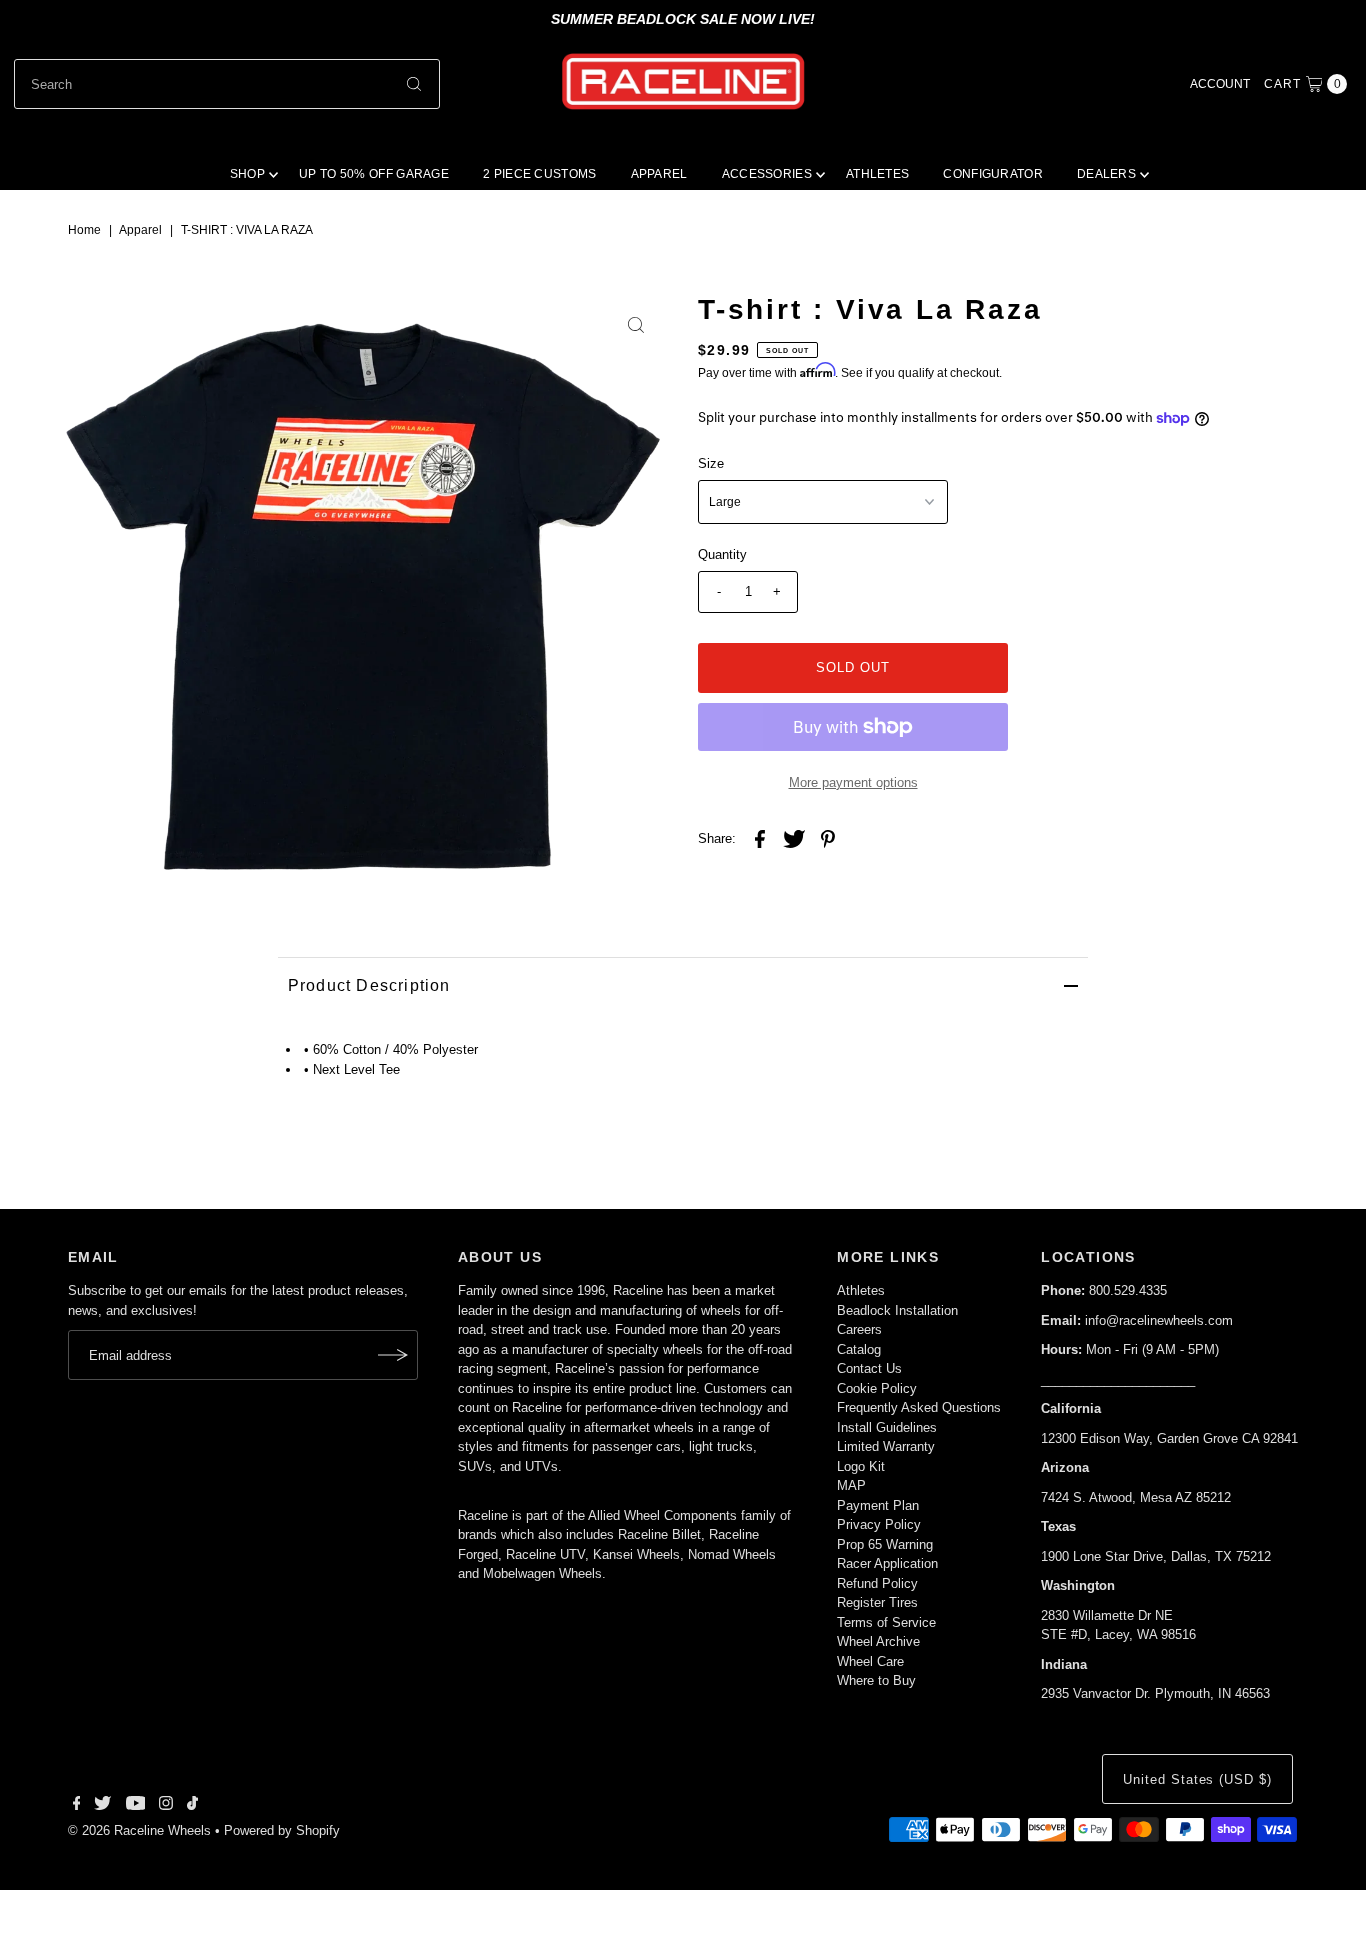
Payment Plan (878, 1505)
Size (711, 463)
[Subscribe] (393, 1355)
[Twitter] (102, 1806)
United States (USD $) (1197, 1779)
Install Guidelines (887, 1427)
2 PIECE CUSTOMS (540, 174)
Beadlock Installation (897, 1310)
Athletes (861, 1290)
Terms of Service (886, 1622)
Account (1220, 84)
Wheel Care (870, 1661)
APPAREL (659, 174)
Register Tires (877, 1602)
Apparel (140, 230)
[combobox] (227, 84)
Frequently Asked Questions (919, 1407)
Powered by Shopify (282, 1830)
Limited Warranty (886, 1446)
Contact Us (869, 1368)
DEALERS (1106, 174)
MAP (851, 1485)
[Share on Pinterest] (828, 839)
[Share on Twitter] (794, 839)
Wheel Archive (878, 1641)
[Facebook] (77, 1806)
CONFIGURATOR (993, 174)
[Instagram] (166, 1806)
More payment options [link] (853, 782)
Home (84, 230)
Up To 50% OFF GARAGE (374, 174)
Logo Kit (861, 1466)
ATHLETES (877, 174)
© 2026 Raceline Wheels (139, 1830)
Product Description (369, 985)
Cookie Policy (877, 1388)
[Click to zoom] (636, 325)
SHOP (247, 174)
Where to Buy (876, 1680)
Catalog (859, 1349)
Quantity (722, 554)
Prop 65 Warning (885, 1544)
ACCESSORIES (767, 174)
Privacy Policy (879, 1524)
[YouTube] (136, 1806)
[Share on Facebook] (760, 839)
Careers (859, 1329)
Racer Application (887, 1563)
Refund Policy (877, 1583)
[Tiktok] (192, 1806)
